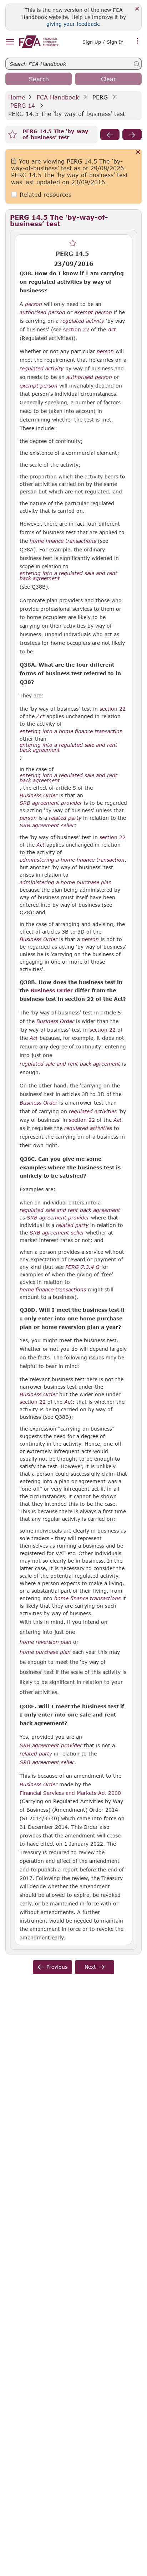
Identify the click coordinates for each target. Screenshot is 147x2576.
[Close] (137, 9)
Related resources (45, 194)
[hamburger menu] (10, 42)
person (34, 304)
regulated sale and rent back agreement (70, 1064)
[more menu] (138, 41)
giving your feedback (73, 24)
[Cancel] (138, 153)
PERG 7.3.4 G (82, 1267)
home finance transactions (63, 541)
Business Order (39, 795)
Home (17, 97)
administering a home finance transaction (72, 860)
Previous (57, 1967)
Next (90, 1967)
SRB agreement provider (51, 803)
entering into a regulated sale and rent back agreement (69, 576)
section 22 (76, 329)
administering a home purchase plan (66, 882)
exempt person (93, 312)
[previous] (110, 135)
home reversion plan (45, 1642)
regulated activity (82, 321)
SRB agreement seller (47, 826)
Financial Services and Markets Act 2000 (70, 1793)
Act (112, 330)
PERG (100, 97)
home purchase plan (45, 1652)
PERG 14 (23, 105)
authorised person (42, 312)
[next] (132, 135)
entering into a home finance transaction (71, 731)
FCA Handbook (58, 97)
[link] (39, 42)
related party (65, 818)
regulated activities (93, 1111)
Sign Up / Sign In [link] (103, 42)
